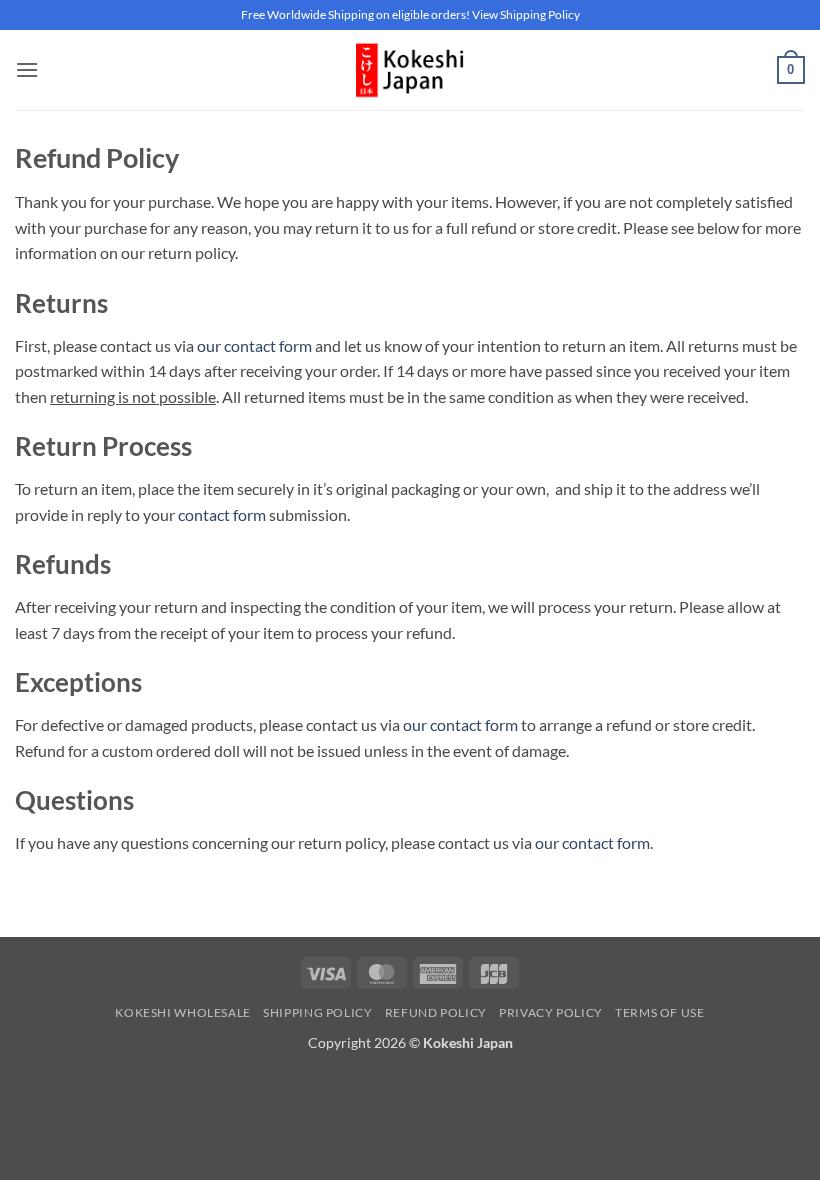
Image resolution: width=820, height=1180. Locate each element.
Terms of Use (659, 1012)
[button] (27, 69)
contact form (222, 514)
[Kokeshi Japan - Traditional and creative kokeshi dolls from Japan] (410, 70)
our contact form (254, 345)
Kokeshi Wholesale (182, 1012)
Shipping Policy (317, 1012)
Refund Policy (436, 1012)
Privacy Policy (551, 1012)
